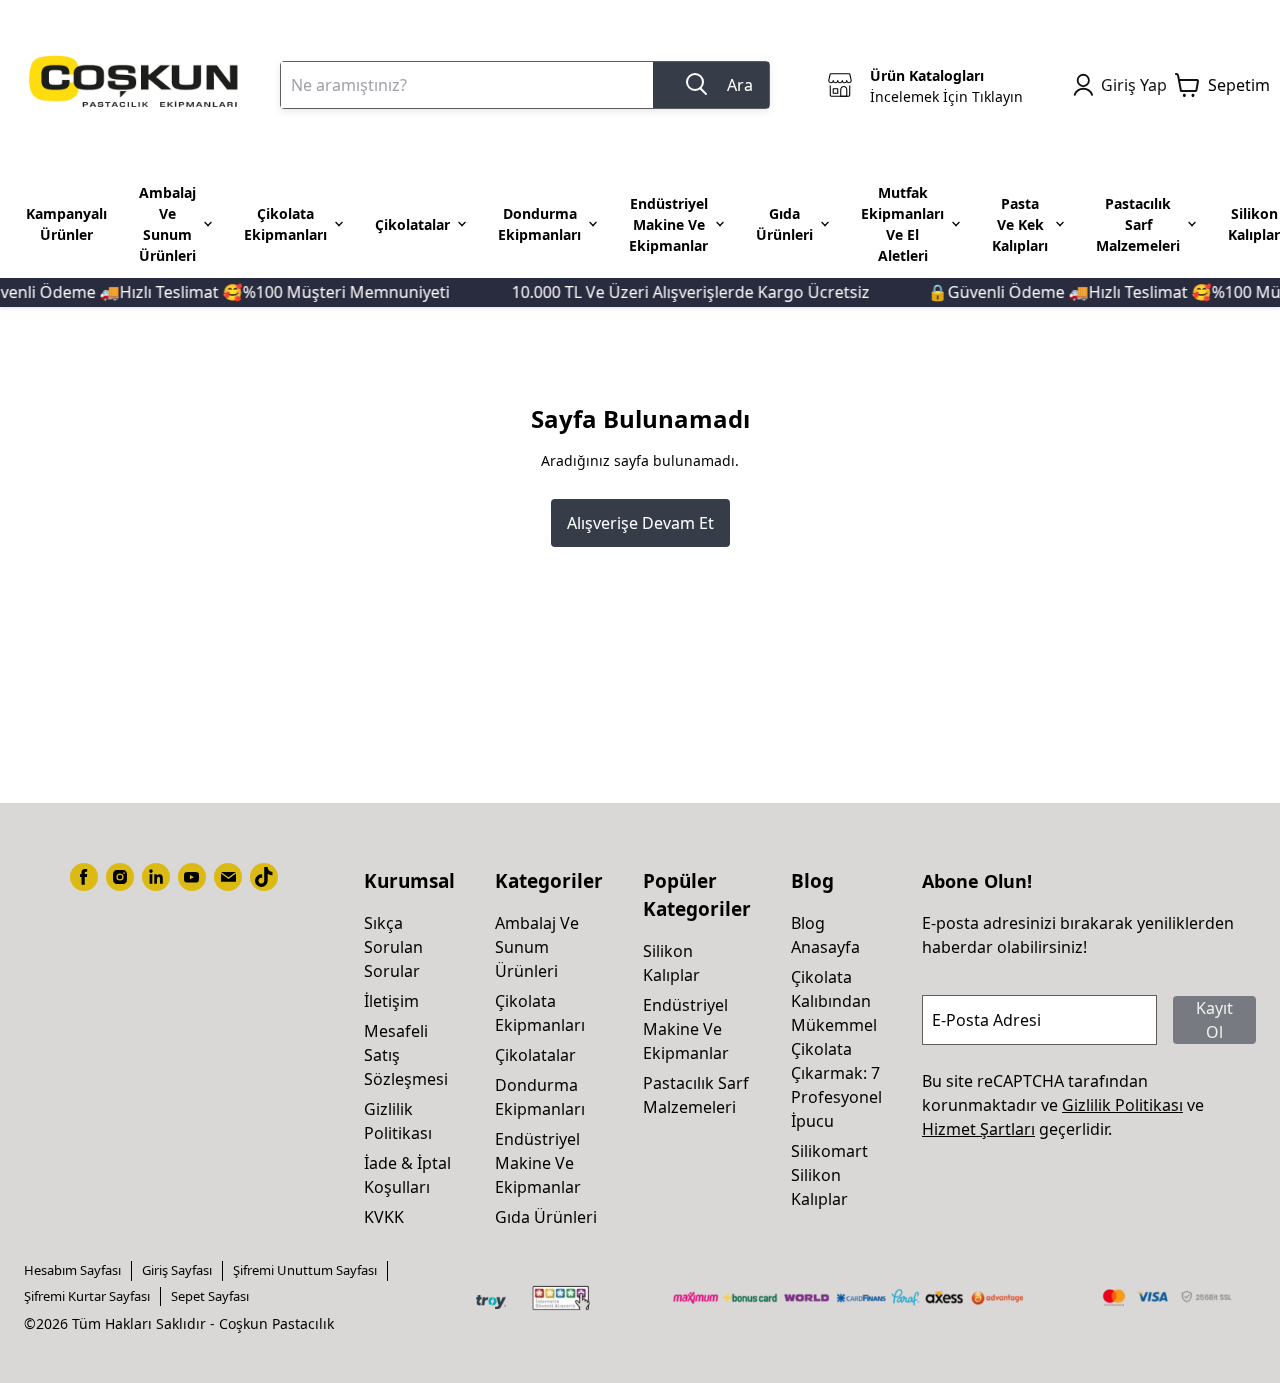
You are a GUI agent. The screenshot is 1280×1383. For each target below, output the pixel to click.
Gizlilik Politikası (1122, 1105)
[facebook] (84, 877)
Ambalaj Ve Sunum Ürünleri (537, 947)
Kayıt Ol (1214, 1020)
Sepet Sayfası (210, 1296)
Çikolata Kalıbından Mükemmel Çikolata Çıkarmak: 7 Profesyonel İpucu (836, 1049)
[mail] (228, 877)
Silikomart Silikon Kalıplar (829, 1175)
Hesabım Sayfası (72, 1270)
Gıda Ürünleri (546, 1217)
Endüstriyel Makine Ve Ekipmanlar (538, 1163)
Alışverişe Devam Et (640, 523)
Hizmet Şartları (978, 1129)
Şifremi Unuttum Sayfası (305, 1270)
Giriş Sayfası (177, 1270)
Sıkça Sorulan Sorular (393, 947)
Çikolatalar (535, 1055)
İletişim (391, 1001)
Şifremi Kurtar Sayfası (87, 1296)
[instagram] (120, 877)
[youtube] (192, 877)
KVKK (384, 1217)
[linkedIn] (156, 877)
